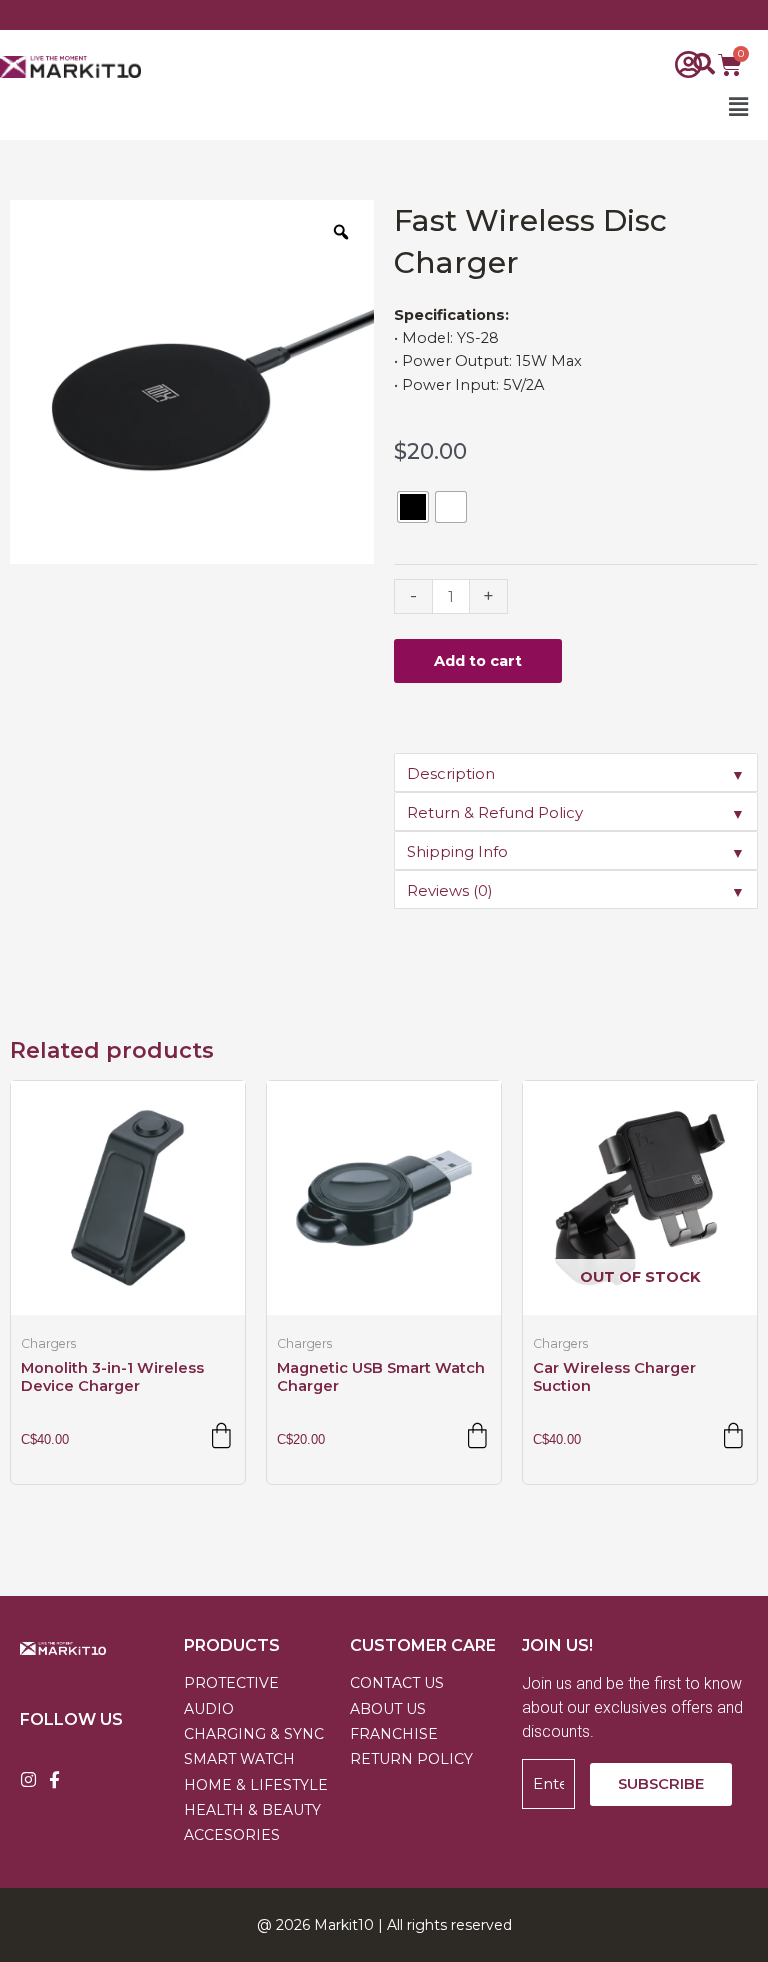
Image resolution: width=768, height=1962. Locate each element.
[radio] (413, 507)
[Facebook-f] (54, 1779)
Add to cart (478, 661)
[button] (461, 107)
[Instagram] (28, 1779)
